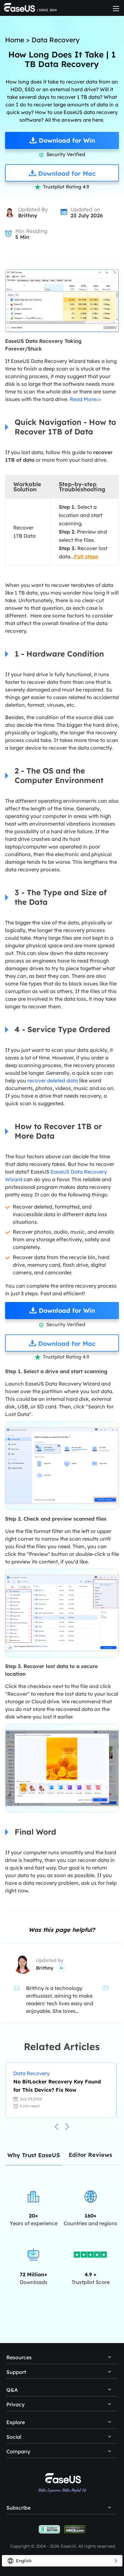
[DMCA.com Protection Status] (75, 2529)
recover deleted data (53, 1080)
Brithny (28, 215)
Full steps (86, 556)
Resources (19, 2357)
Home (15, 40)
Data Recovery (55, 40)
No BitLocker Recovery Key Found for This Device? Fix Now (57, 2086)
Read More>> (85, 399)
